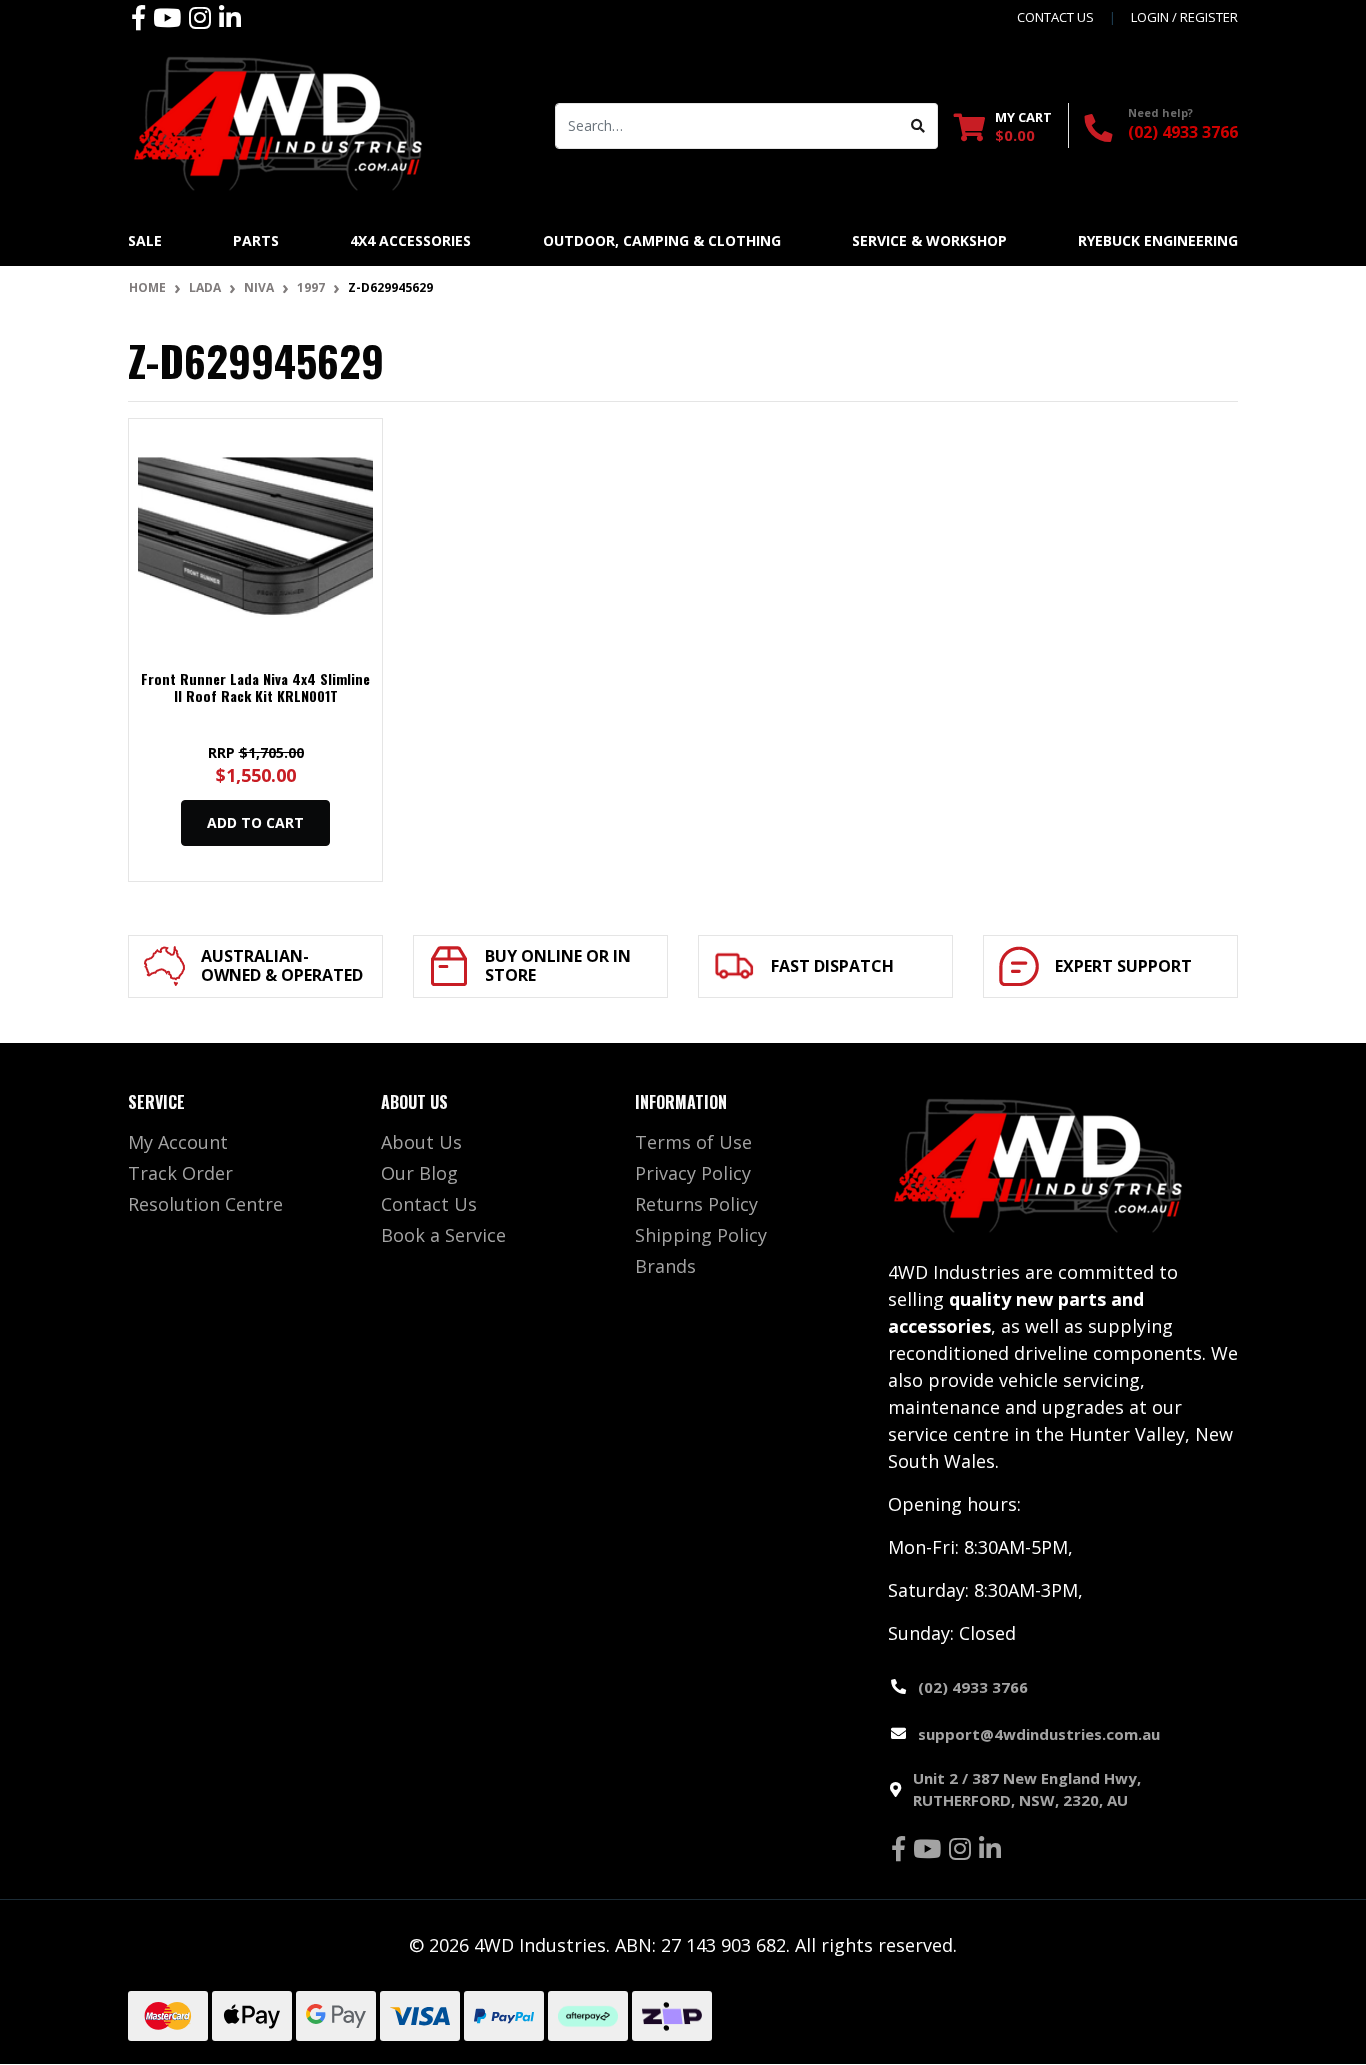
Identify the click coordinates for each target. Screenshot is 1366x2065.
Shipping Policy (701, 1235)
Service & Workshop (929, 240)
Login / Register (1184, 17)
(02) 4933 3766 (1183, 132)
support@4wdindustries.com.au (1039, 1734)
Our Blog (419, 1173)
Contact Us (429, 1204)
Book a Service (443, 1235)
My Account (178, 1142)
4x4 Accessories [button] (410, 240)
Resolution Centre (205, 1204)
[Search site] (918, 126)
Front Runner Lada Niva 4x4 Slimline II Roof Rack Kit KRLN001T (255, 687)
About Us (421, 1142)
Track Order (180, 1173)
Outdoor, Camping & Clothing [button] (662, 240)
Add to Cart (255, 822)
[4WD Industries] (278, 123)
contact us (1055, 17)
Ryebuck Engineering (1158, 240)
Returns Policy (696, 1204)
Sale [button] (145, 240)
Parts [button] (256, 240)
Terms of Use (693, 1142)
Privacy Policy (693, 1173)
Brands (665, 1266)
